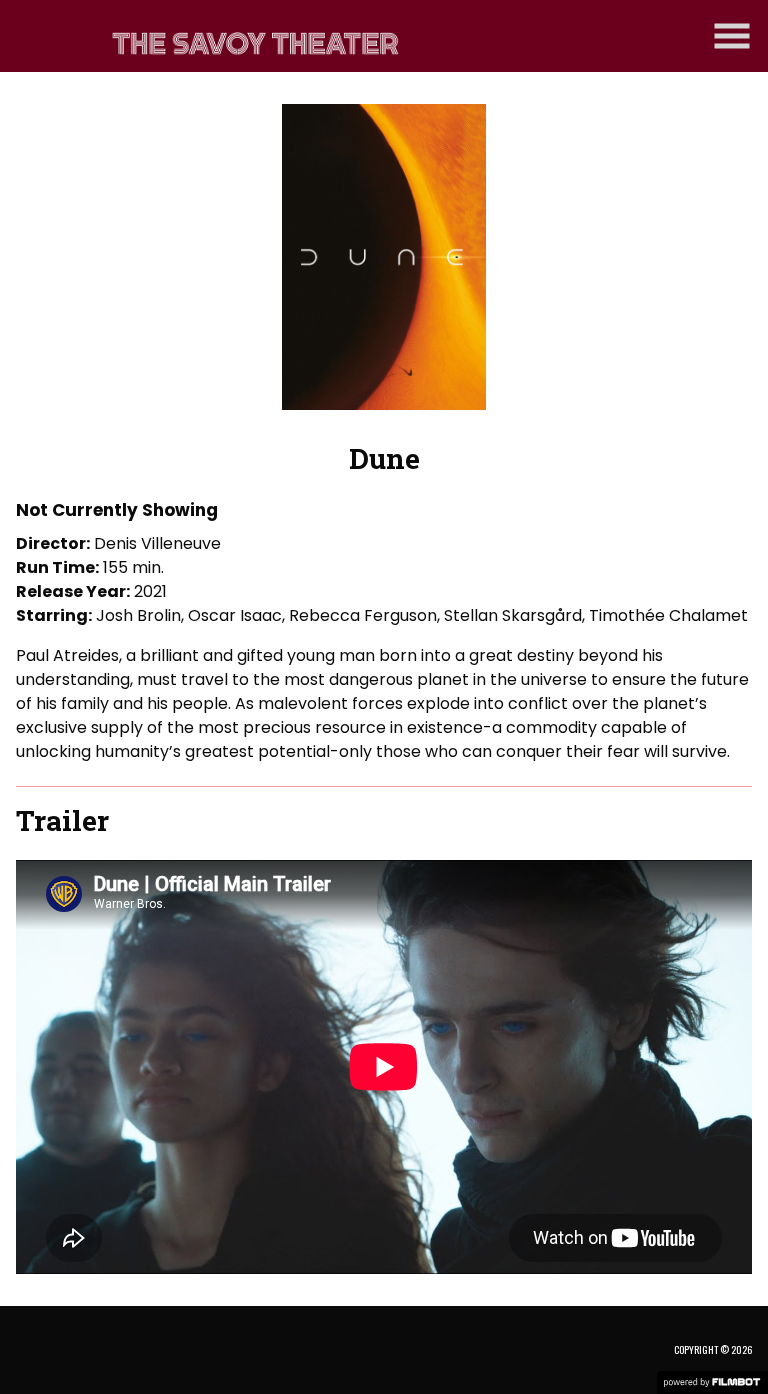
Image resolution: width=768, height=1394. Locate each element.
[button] (732, 36)
